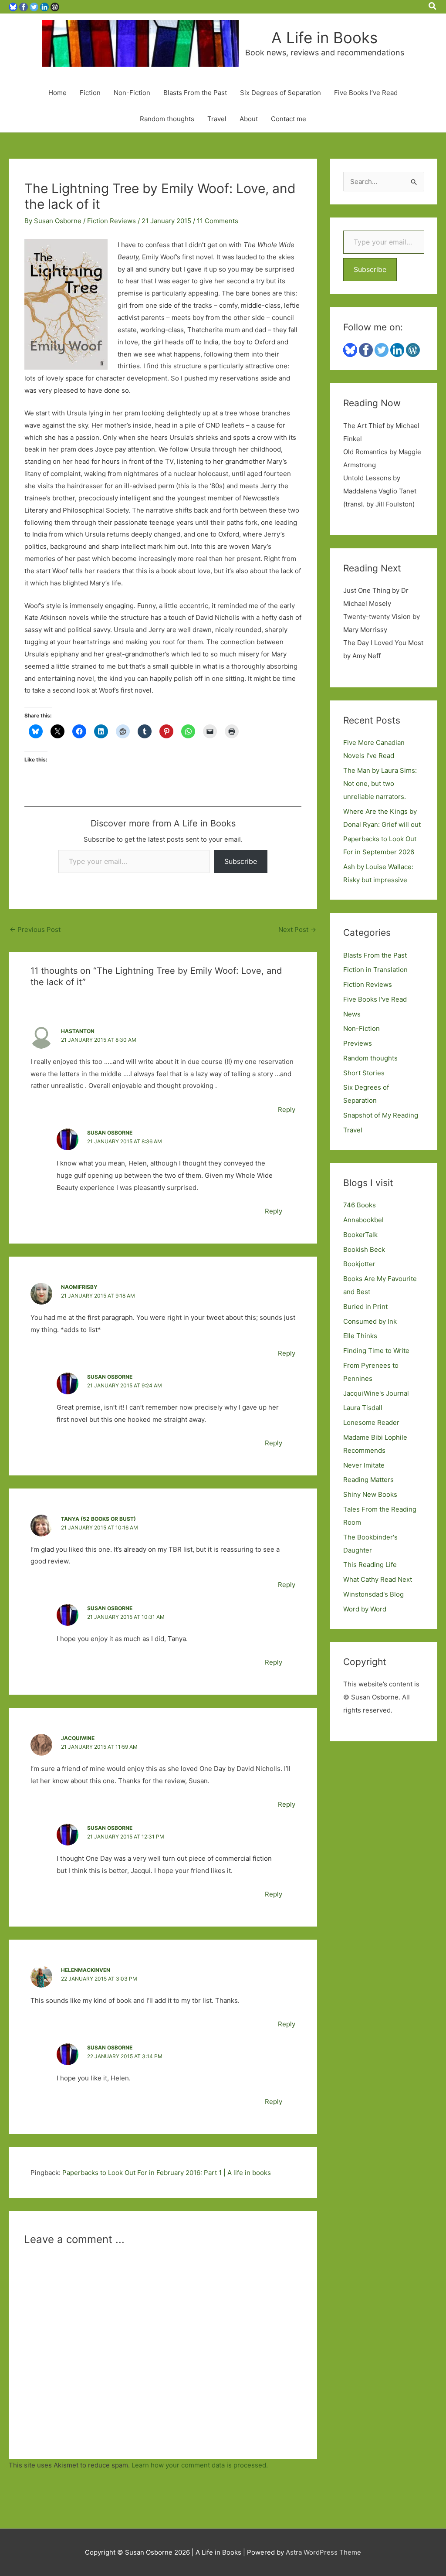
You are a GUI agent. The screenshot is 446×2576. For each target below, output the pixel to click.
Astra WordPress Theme (323, 2552)
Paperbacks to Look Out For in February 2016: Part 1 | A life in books (167, 2173)
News (352, 1014)
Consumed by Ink (370, 1321)
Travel (217, 119)
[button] (433, 7)
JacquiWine (78, 1738)
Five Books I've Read (375, 999)
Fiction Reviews (111, 221)
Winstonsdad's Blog (373, 1594)
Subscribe (241, 861)
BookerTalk (360, 1235)
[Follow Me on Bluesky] (13, 6)
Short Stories (364, 1073)
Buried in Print (365, 1307)
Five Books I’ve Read (366, 93)
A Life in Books (324, 37)
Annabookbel (363, 1220)
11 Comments (218, 221)
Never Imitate (364, 1465)
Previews (358, 1043)
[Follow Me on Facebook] (24, 6)
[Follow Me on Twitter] (34, 6)
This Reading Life (370, 1565)
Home (57, 93)
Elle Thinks (360, 1336)
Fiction (90, 93)
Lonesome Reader (371, 1422)
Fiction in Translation (375, 970)
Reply (287, 1110)
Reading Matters (368, 1480)
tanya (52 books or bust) (98, 1519)
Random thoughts (167, 119)
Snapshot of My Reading (381, 1115)
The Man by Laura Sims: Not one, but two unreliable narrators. (380, 783)
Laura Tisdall (363, 1408)
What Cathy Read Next (378, 1579)
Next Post (297, 929)
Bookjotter (359, 1264)
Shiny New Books (370, 1494)
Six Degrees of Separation (280, 93)
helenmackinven (86, 1970)
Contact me (289, 119)
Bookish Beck (364, 1249)
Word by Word (365, 1609)
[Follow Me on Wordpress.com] (55, 6)
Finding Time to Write (376, 1351)
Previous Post (35, 929)
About (249, 119)
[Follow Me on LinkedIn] (44, 6)
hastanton (78, 1031)
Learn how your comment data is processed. (200, 2465)
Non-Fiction (132, 93)
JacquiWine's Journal (376, 1393)
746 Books (360, 1205)
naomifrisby (79, 1287)
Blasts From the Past (195, 93)
